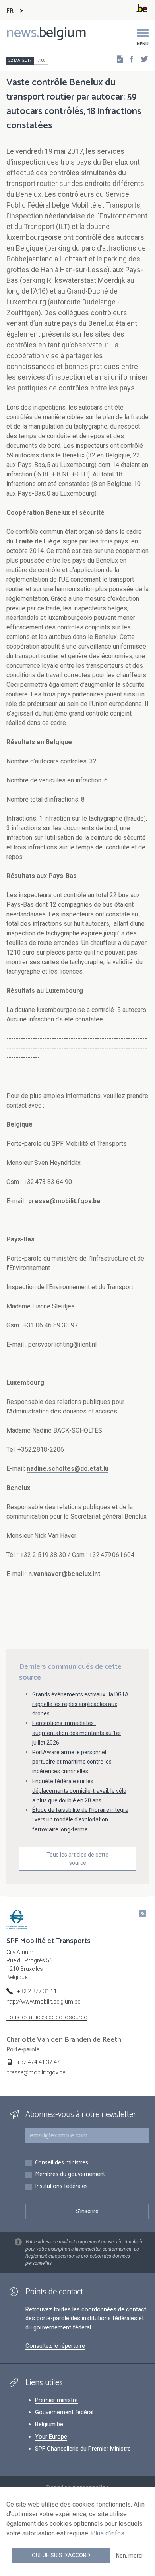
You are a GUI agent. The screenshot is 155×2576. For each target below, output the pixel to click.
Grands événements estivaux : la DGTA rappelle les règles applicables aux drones (80, 1704)
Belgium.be (49, 2424)
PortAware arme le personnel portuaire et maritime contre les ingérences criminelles (72, 1762)
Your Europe (51, 2437)
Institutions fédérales (61, 2187)
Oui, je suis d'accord (61, 2555)
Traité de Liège (38, 541)
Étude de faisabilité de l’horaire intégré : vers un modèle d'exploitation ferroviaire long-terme (80, 1819)
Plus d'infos (108, 2533)
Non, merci (129, 2556)
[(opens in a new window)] (129, 59)
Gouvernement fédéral (64, 2412)
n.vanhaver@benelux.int (64, 1574)
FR (10, 11)
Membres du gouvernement (70, 2175)
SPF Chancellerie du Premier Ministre (83, 2449)
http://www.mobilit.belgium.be (43, 2002)
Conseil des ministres (62, 2163)
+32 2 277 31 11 (37, 1991)
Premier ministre (56, 2400)
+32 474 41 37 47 (39, 2062)
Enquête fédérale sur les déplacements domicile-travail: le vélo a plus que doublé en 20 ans (79, 1791)
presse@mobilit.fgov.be (64, 1201)
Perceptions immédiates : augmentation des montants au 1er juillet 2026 (77, 1733)
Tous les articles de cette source (77, 1859)
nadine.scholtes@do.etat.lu (68, 1469)
